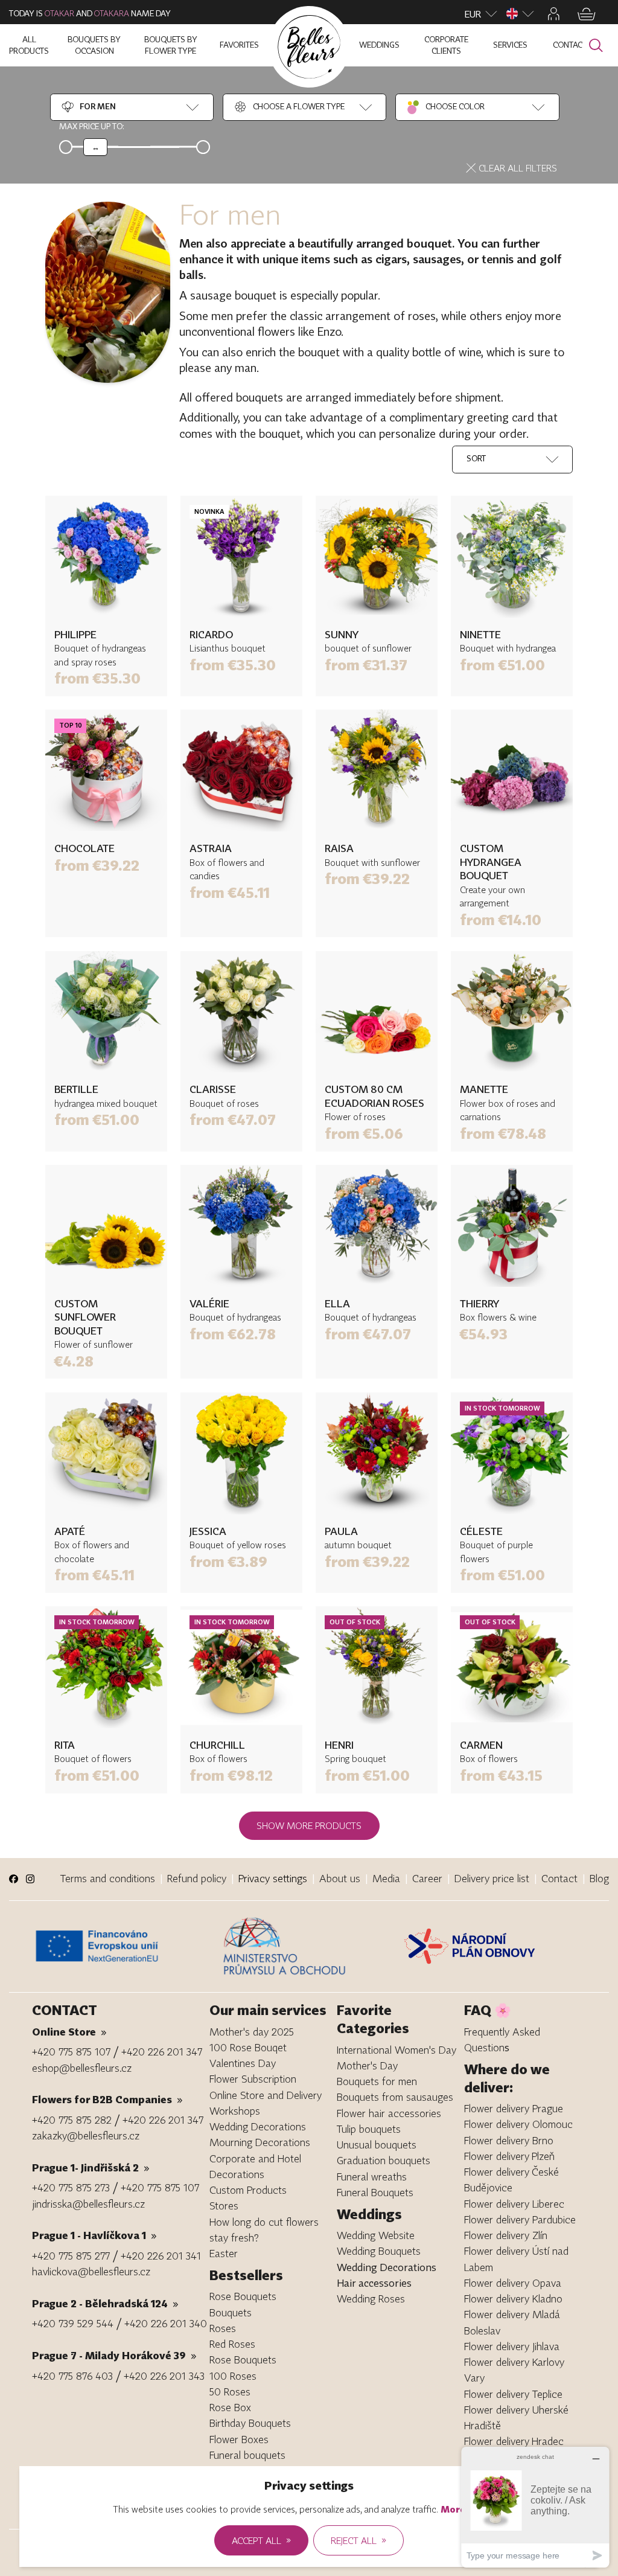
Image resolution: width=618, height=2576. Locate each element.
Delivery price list (492, 1878)
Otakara (112, 13)
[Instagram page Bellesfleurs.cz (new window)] (30, 1879)
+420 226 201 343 (164, 2376)
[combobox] (88, 107)
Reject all (358, 2540)
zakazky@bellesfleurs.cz (86, 2135)
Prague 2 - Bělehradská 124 (105, 2303)
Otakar (59, 13)
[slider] (95, 147)
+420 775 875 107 (71, 2052)
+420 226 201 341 (161, 2256)
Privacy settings (273, 1878)
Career (427, 1878)
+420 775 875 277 (71, 2256)
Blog (599, 1878)
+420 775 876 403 (72, 2376)
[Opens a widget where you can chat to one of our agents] (535, 2507)
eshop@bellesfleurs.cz (82, 2068)
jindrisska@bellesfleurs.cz (88, 2204)
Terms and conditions (108, 1878)
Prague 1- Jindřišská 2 (91, 2167)
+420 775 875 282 (72, 2120)
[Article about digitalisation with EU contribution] (124, 1946)
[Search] (596, 46)
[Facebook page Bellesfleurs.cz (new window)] (14, 1879)
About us (340, 1878)
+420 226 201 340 (166, 2323)
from (97, 678)
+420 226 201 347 (162, 2052)
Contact (559, 1878)
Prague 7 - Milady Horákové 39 (114, 2355)
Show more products (309, 1825)
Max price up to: (92, 126)
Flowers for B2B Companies (107, 2099)
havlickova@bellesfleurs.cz (91, 2271)
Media (386, 1878)
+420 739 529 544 (73, 2323)
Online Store (69, 2032)
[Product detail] (106, 557)
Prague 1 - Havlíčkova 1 (94, 2235)
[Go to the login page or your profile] (554, 14)
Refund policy (197, 1878)
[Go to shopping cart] (587, 14)
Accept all (261, 2540)
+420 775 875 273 (71, 2187)
